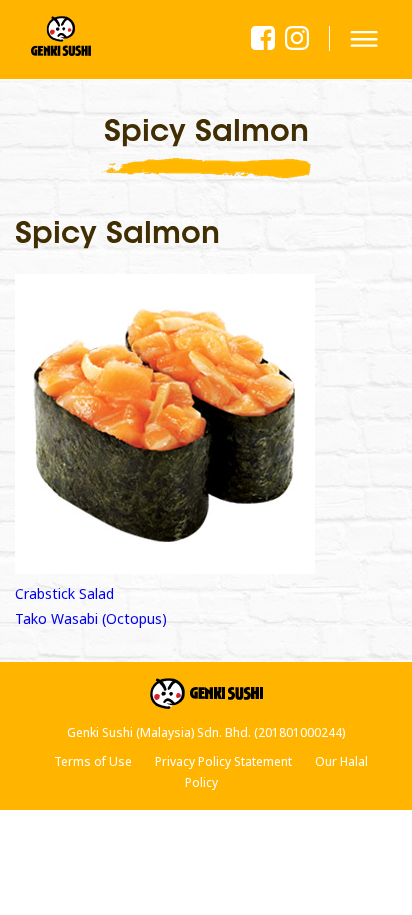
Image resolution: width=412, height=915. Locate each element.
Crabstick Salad (64, 593)
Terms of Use (93, 761)
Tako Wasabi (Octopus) (91, 618)
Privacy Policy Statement (223, 761)
